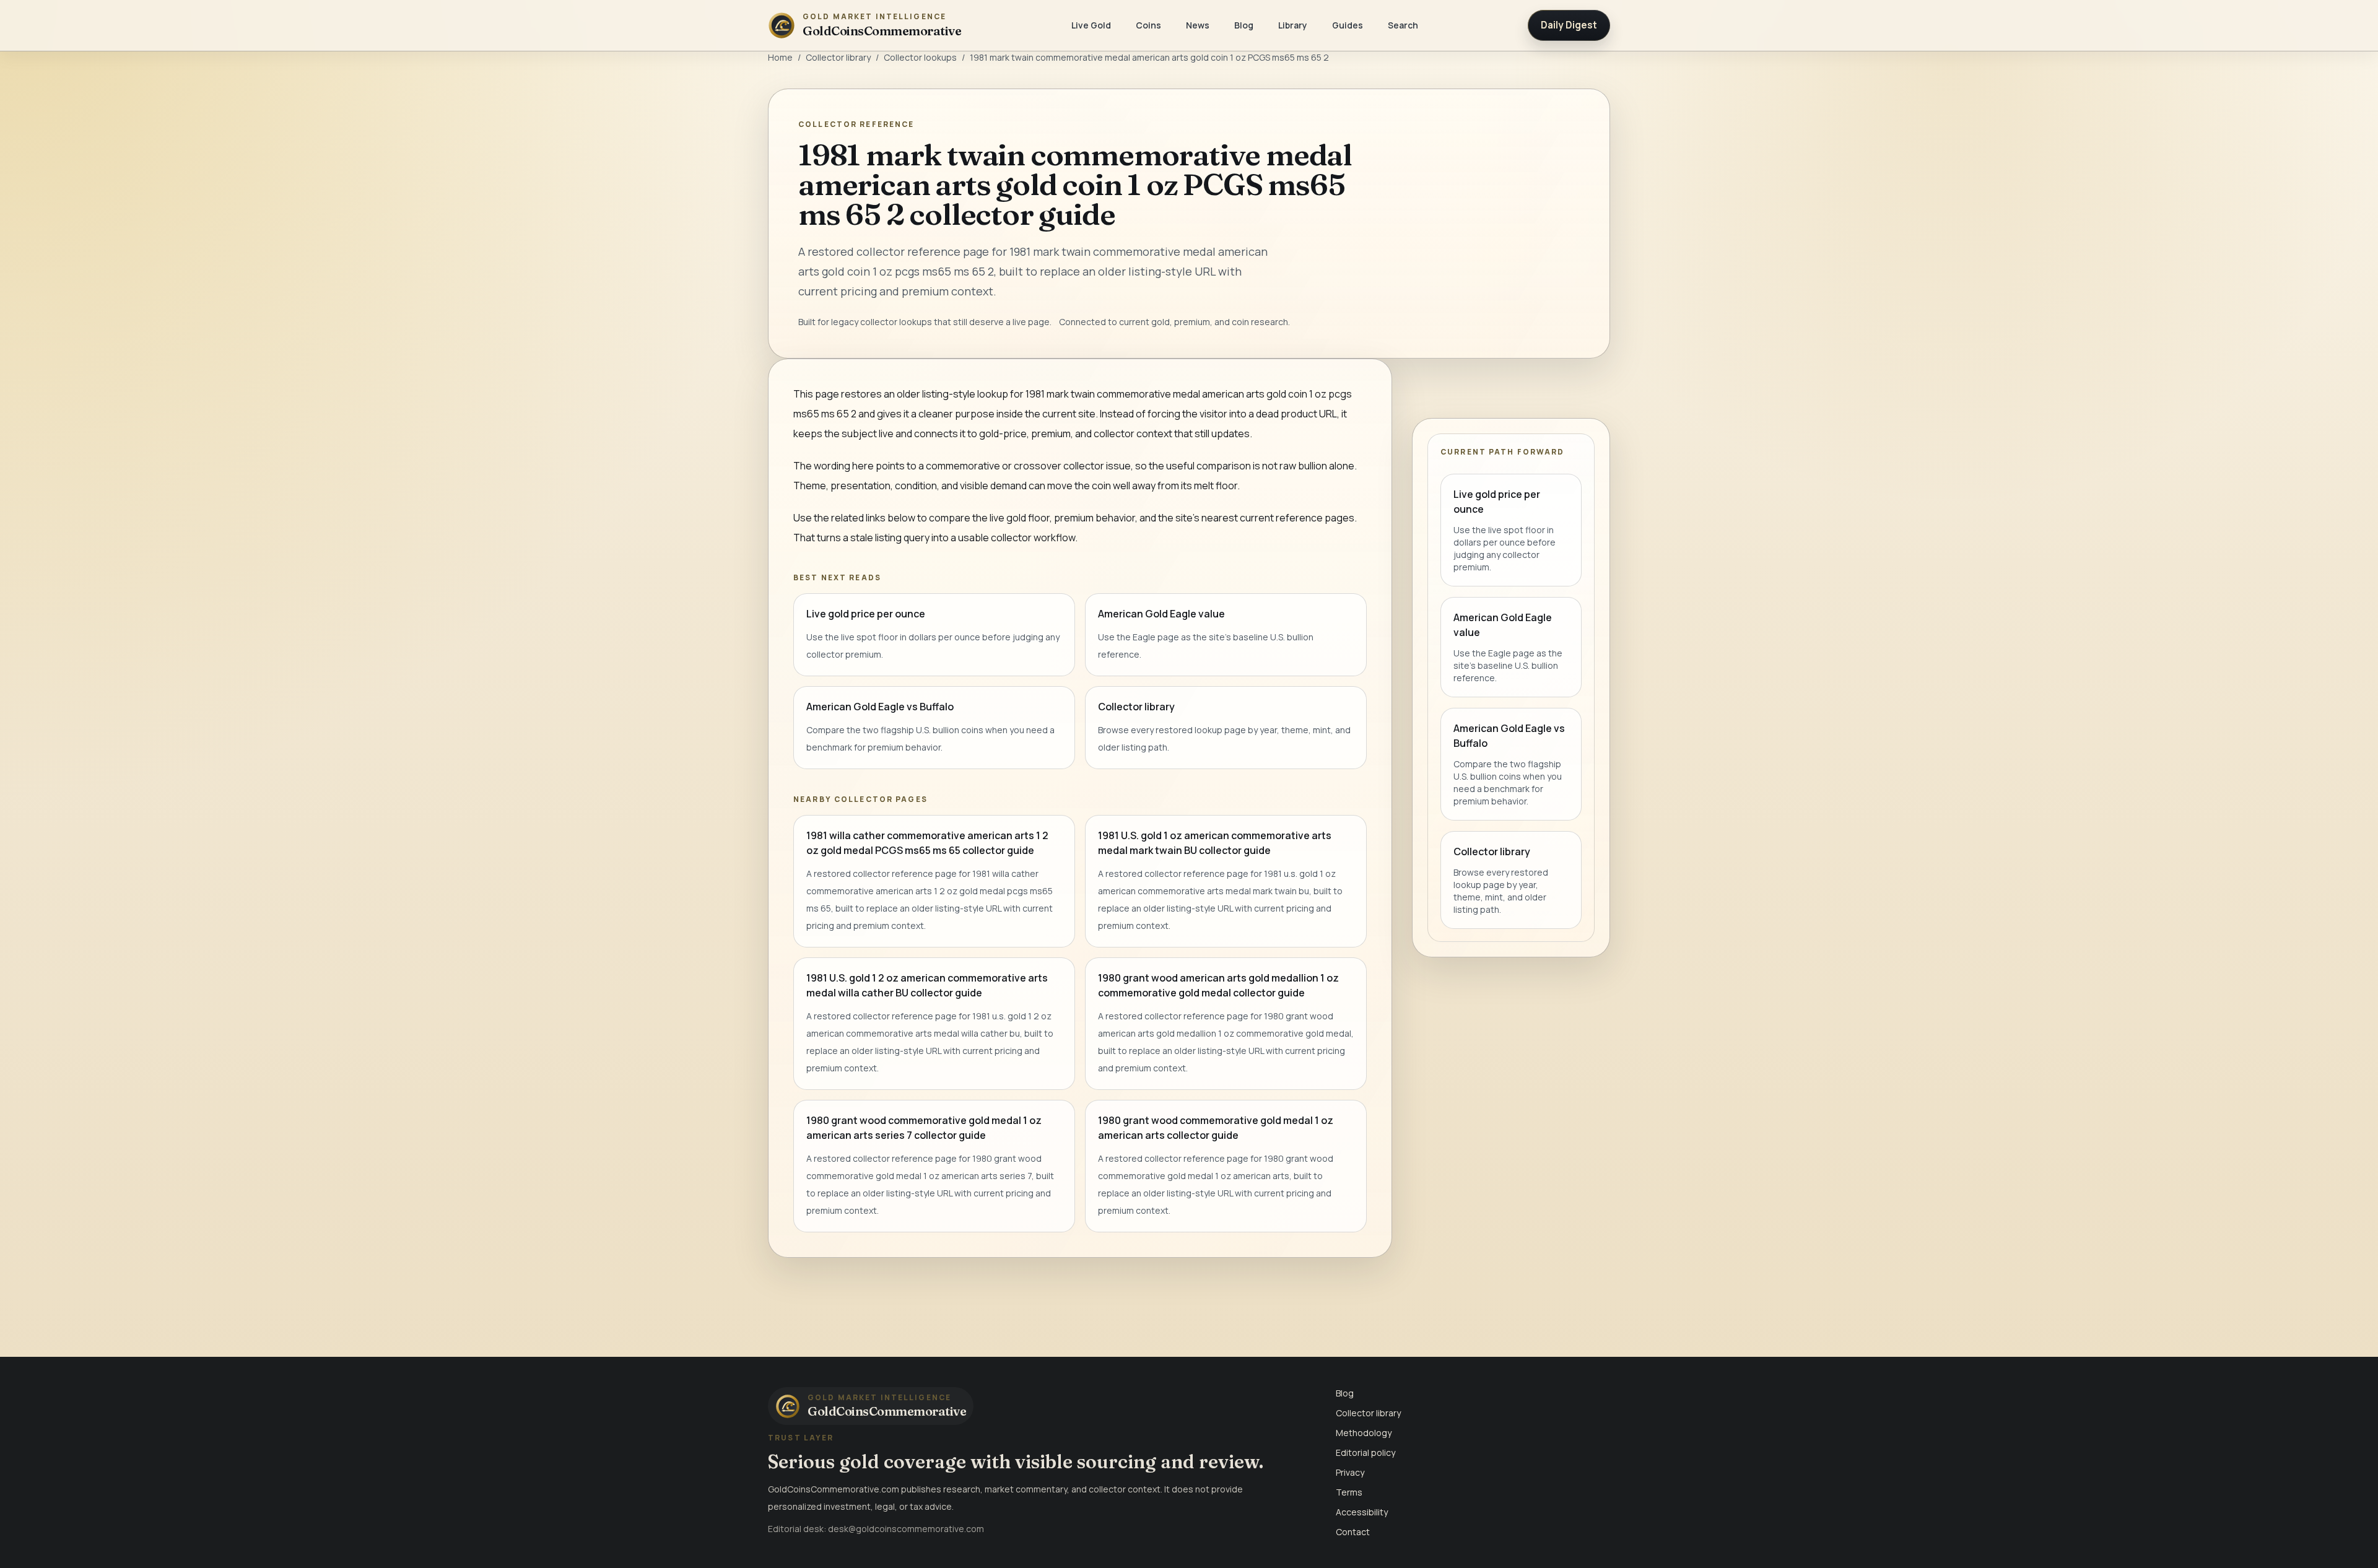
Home (780, 57)
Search (1403, 25)
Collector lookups (920, 57)
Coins (1148, 25)
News (1198, 25)
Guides (1348, 25)
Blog (1244, 25)
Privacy (1350, 1472)
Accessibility (1362, 1512)
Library (1293, 25)
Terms (1349, 1492)
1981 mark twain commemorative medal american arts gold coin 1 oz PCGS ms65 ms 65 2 (1149, 57)
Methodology (1364, 1433)
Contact (1353, 1532)
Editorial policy (1365, 1453)
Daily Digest (1569, 25)
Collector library (838, 57)
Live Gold (1091, 25)
